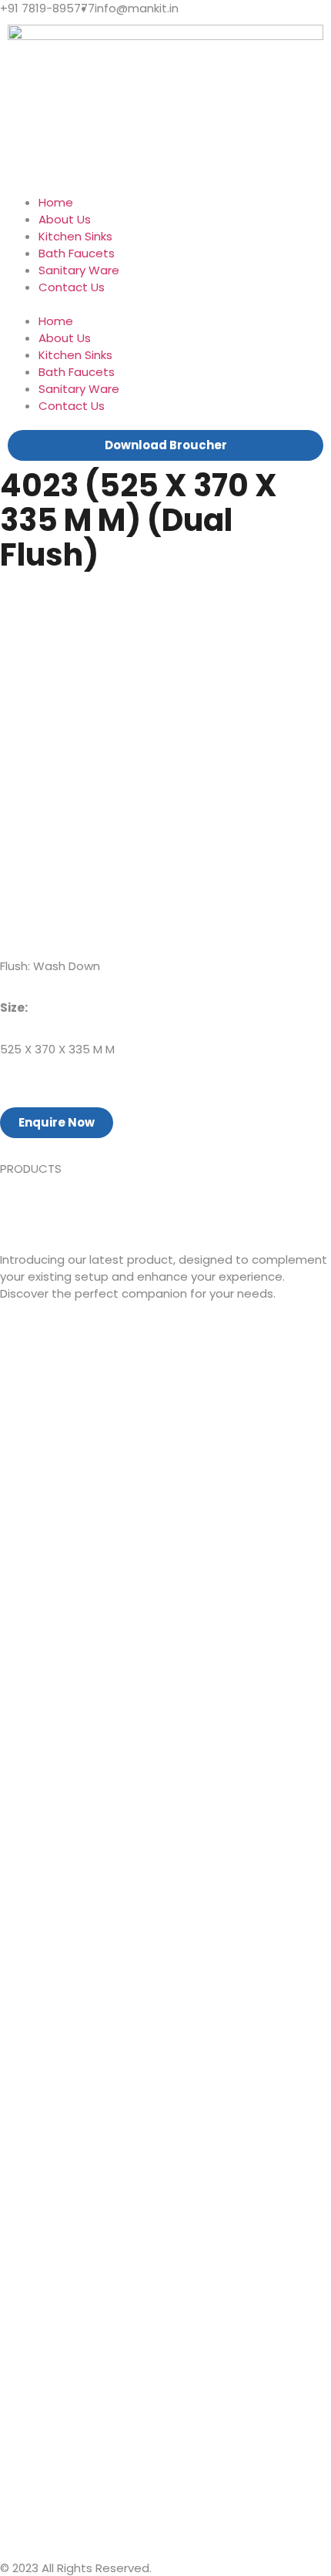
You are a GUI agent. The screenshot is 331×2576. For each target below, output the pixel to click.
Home (56, 202)
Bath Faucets (77, 253)
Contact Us (72, 287)
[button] (165, 304)
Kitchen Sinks (75, 236)
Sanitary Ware (79, 270)
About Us (65, 219)
